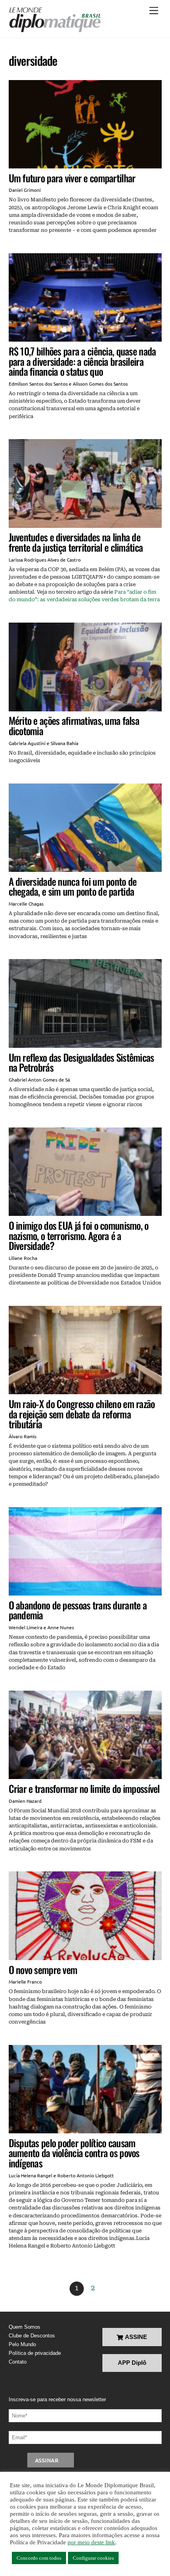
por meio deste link (91, 2542)
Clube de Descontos (32, 2336)
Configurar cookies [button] (93, 2558)
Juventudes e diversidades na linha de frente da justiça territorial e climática (76, 542)
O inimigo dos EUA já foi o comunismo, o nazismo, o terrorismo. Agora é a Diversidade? (79, 1235)
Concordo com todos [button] (39, 2558)
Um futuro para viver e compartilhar (72, 178)
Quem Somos (25, 2327)
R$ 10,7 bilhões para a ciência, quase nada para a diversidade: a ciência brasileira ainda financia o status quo (82, 361)
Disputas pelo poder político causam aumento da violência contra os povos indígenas (74, 2153)
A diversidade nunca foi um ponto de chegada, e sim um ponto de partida (73, 886)
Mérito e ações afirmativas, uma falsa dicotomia (74, 725)
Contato (18, 2362)
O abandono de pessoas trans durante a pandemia (78, 1610)
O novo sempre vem (43, 1969)
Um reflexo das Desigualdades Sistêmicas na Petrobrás (81, 1062)
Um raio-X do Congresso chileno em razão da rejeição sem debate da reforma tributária (82, 1414)
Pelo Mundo (22, 2344)
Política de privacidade (35, 2353)
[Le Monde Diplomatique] (55, 20)
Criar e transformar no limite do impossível (84, 1788)
